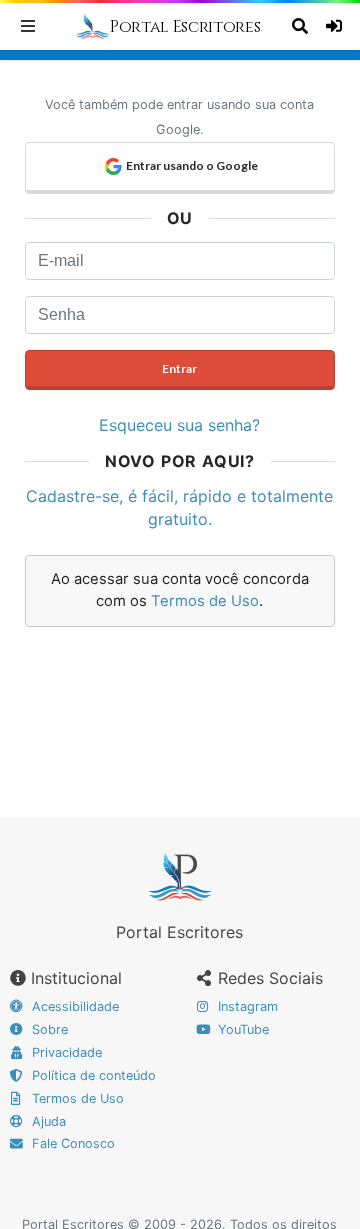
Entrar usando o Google (192, 165)
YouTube (241, 1029)
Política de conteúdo (92, 1075)
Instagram (246, 1006)
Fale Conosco (71, 1143)
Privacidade (65, 1052)
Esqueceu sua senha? (179, 425)
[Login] (336, 26)
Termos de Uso (205, 601)
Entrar (179, 368)
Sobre (48, 1029)
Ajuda (47, 1121)
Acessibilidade (73, 1006)
